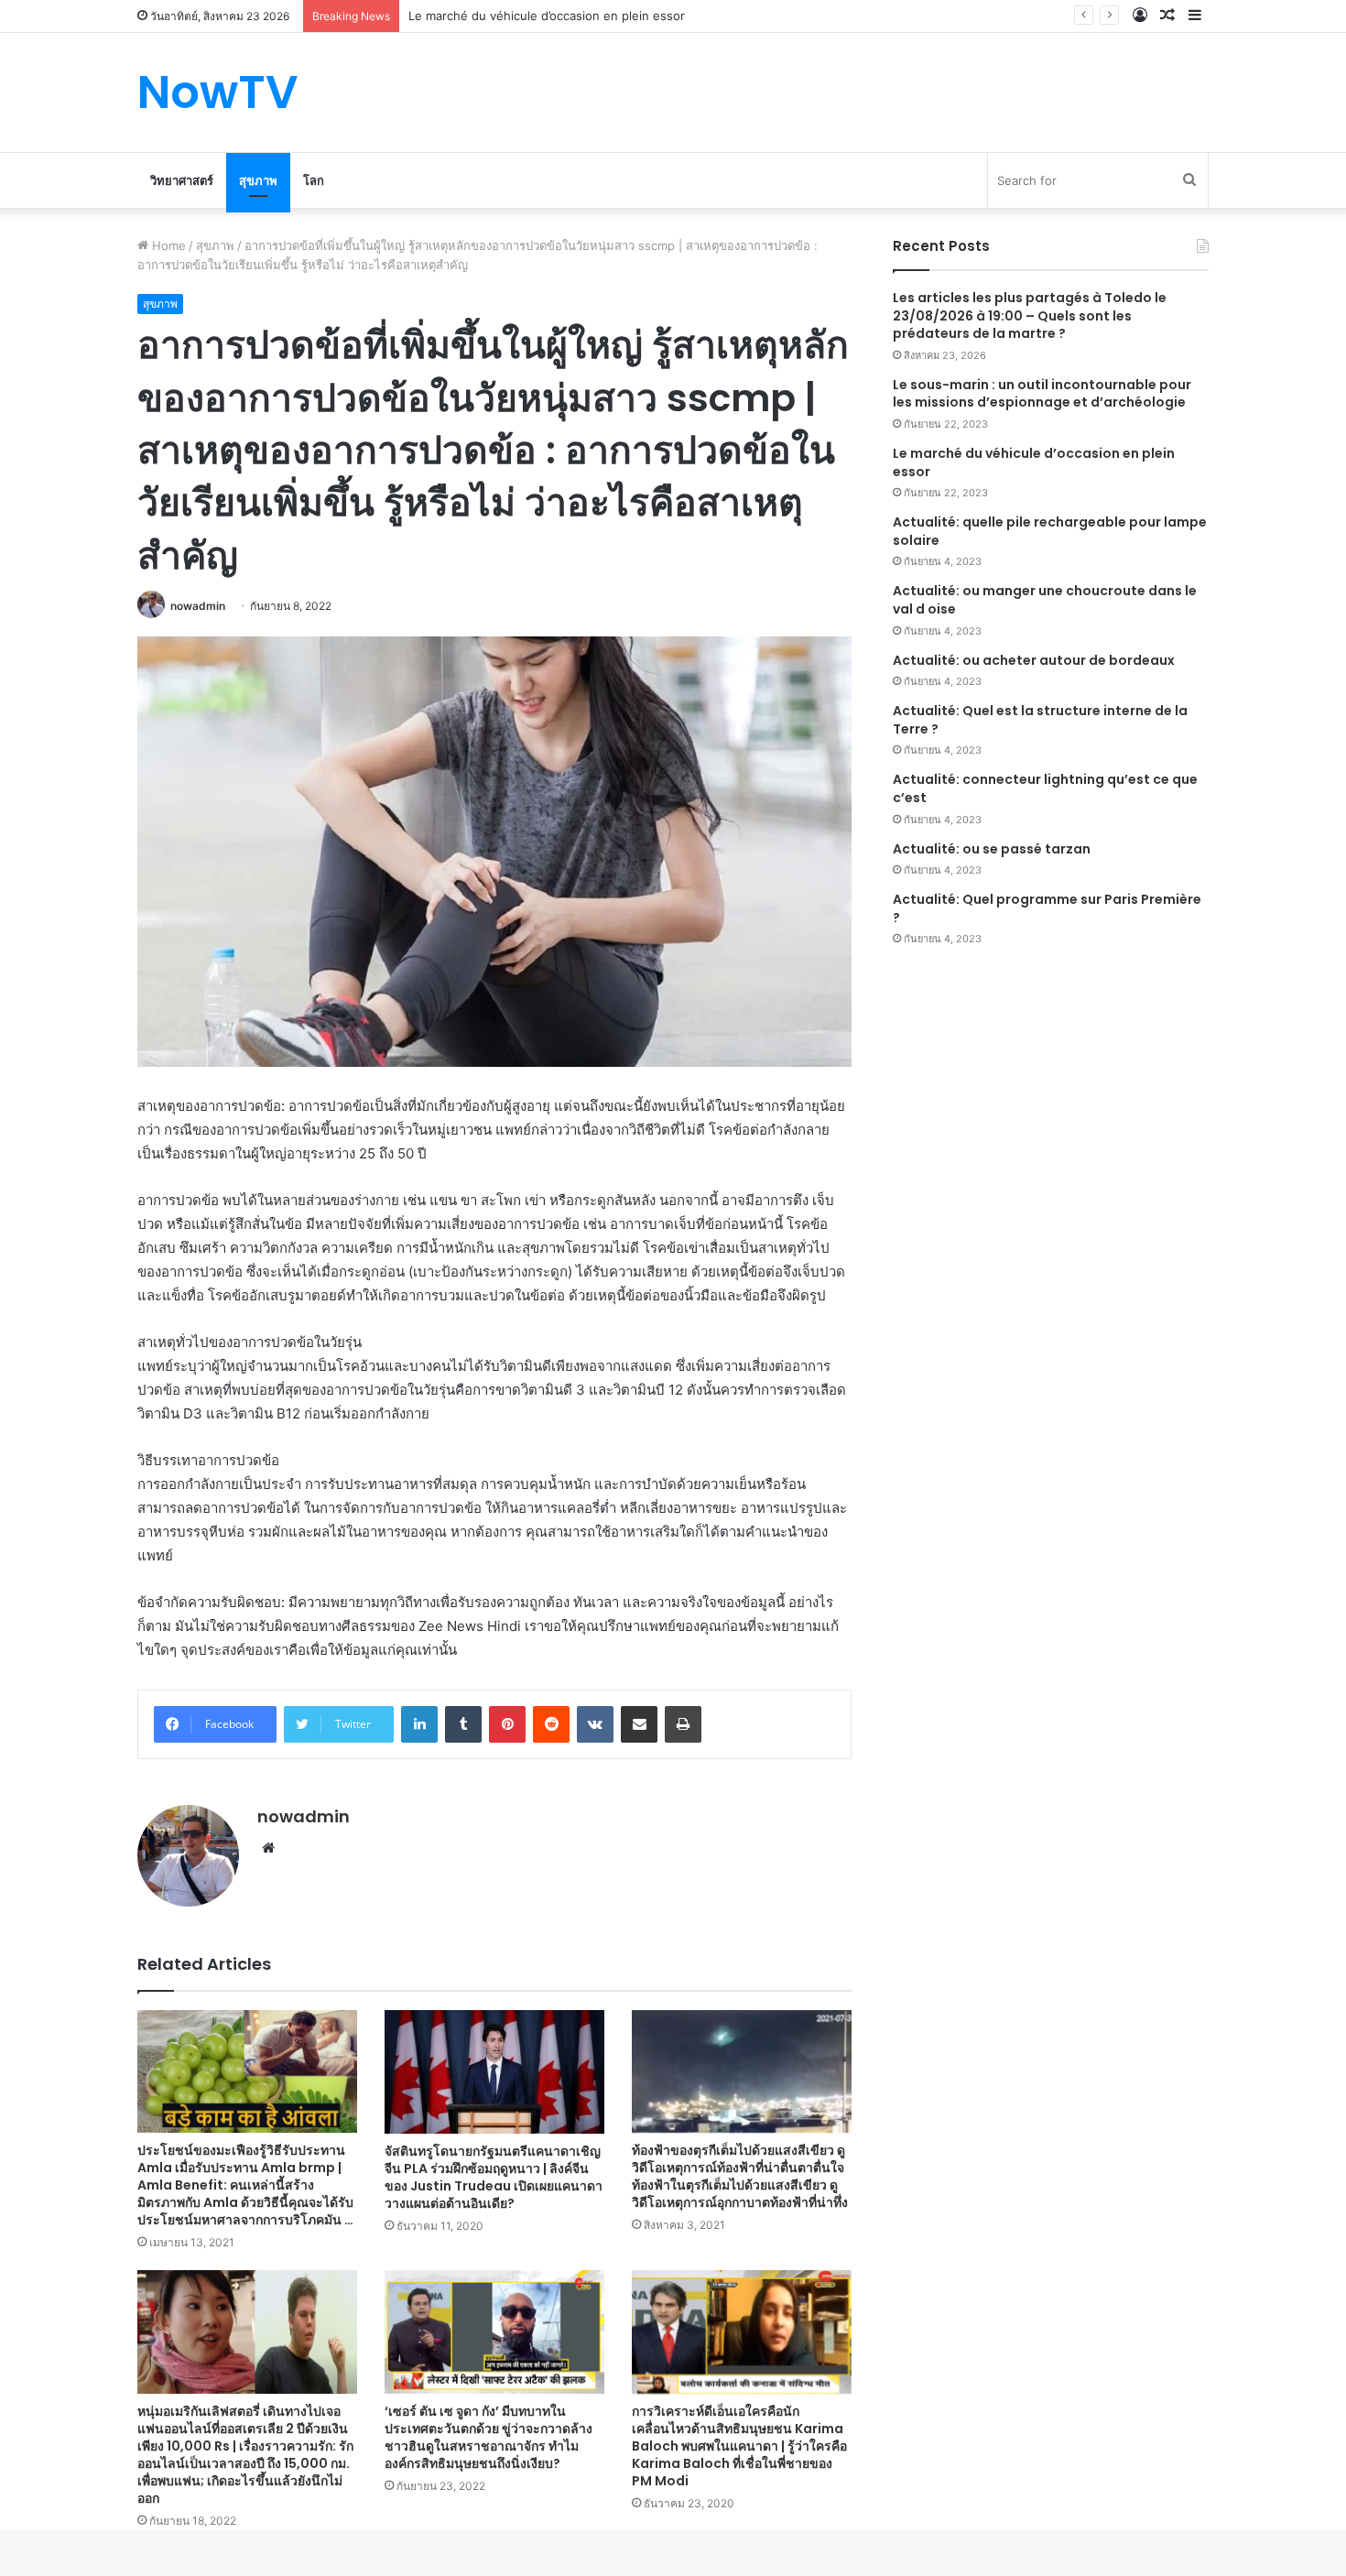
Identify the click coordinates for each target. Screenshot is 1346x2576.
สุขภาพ (258, 180)
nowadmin (198, 606)
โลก (314, 180)
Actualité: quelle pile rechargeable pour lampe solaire (1050, 531)
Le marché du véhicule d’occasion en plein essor (547, 16)
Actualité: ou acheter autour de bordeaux (1034, 660)
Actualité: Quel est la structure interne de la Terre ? (1040, 720)
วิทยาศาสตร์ (182, 180)
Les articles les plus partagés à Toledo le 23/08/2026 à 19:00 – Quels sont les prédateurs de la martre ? (1030, 315)
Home (167, 245)
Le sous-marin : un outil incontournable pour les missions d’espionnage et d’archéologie (1042, 394)
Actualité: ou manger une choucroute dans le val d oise (1045, 600)
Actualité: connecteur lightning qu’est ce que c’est (1045, 788)
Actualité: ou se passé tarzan (992, 849)
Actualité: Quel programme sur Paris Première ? (1047, 908)
